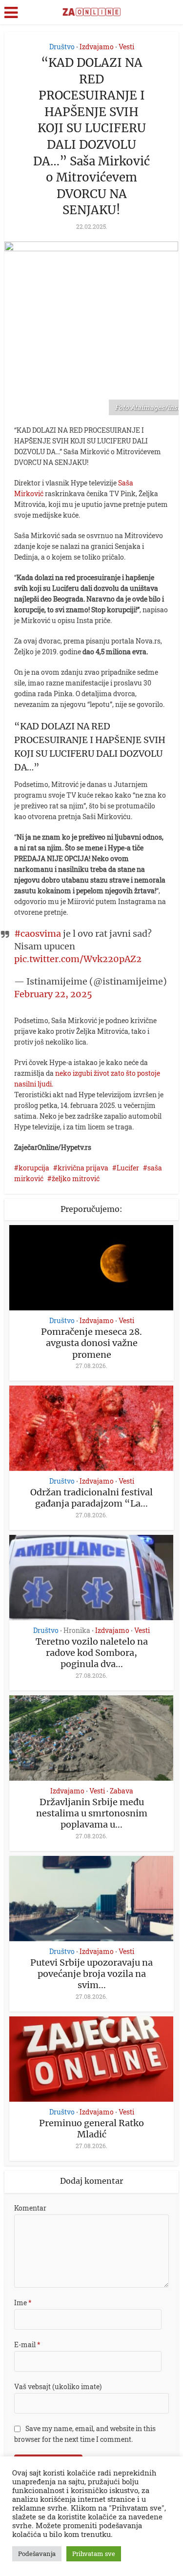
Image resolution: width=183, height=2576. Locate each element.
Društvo (62, 47)
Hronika (77, 1630)
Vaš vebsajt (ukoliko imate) (58, 2386)
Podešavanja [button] (37, 2554)
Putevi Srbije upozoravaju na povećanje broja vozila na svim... (91, 1974)
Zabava (122, 1791)
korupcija (34, 1168)
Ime (23, 2303)
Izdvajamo (97, 47)
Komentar (30, 2208)
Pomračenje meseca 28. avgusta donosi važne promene (91, 1343)
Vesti (126, 47)
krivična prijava (83, 1168)
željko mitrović (76, 1178)
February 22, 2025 (53, 994)
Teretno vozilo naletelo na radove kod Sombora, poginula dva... (92, 1653)
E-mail (27, 2345)
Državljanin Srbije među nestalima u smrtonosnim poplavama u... (92, 1813)
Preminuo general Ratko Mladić (91, 2129)
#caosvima (38, 934)
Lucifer (128, 1168)
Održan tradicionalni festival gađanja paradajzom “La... (91, 1498)
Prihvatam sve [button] (94, 2554)
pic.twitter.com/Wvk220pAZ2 (78, 959)
